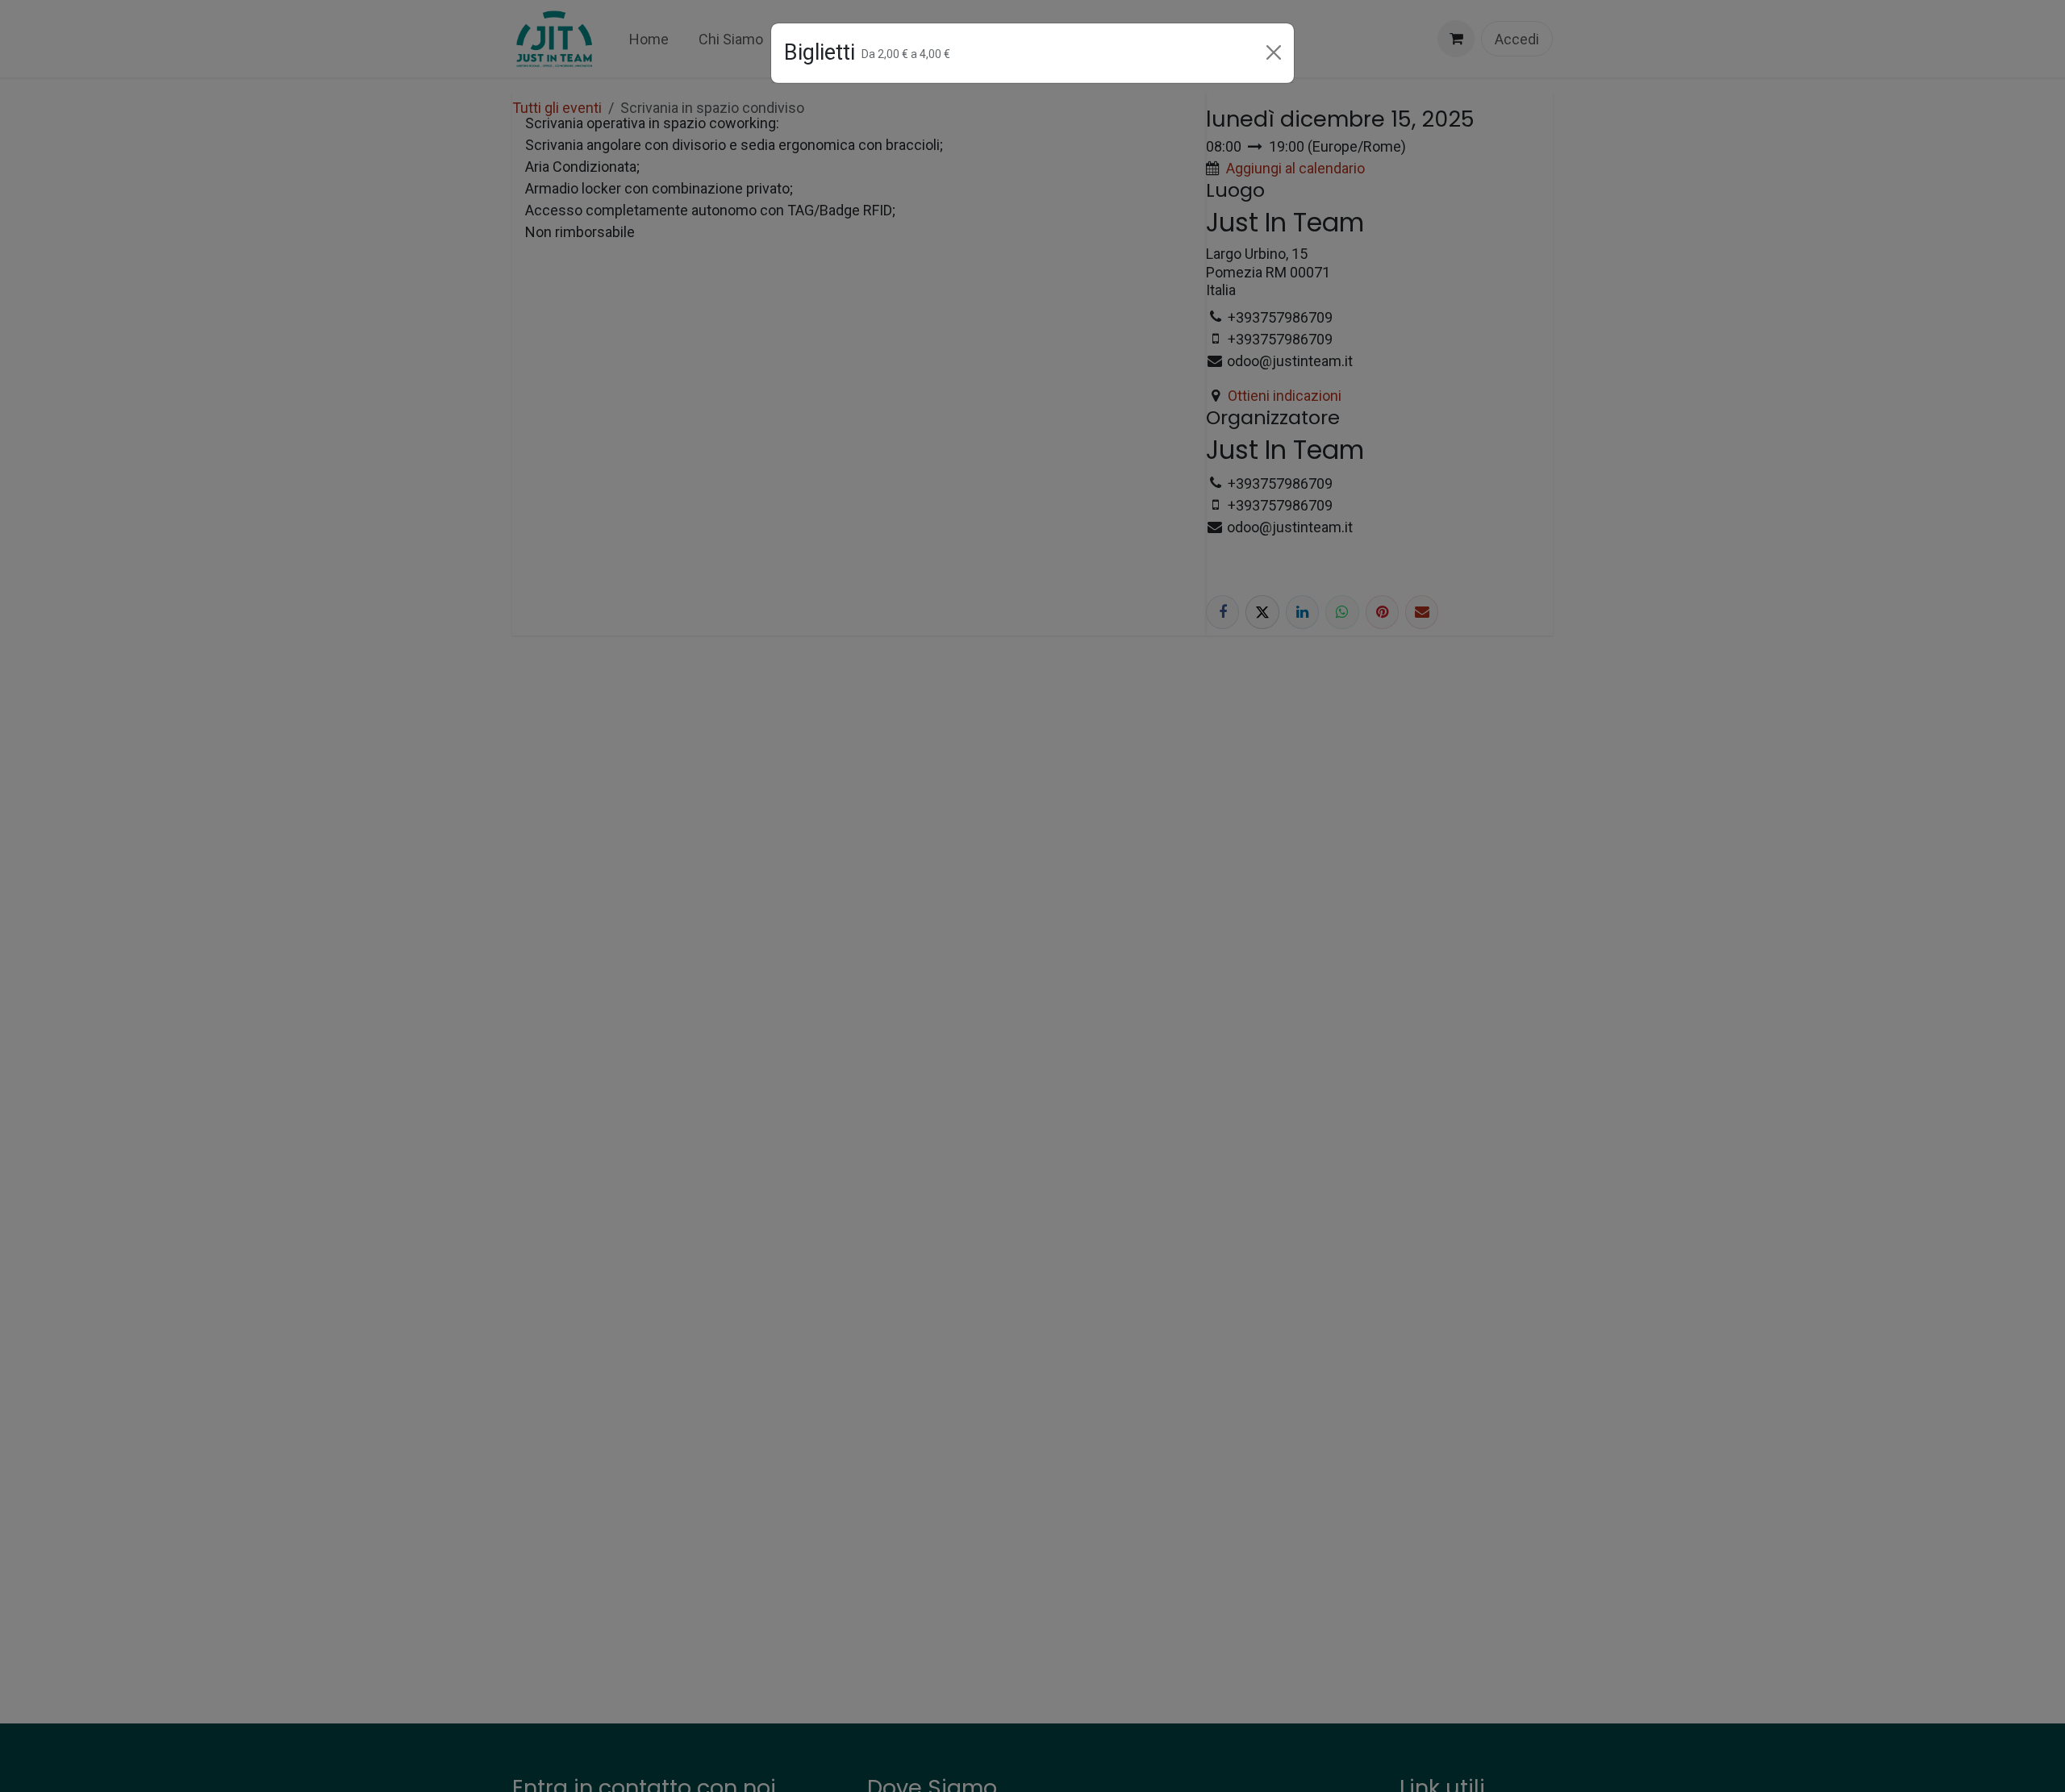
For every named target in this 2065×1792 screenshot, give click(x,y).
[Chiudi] (1274, 52)
